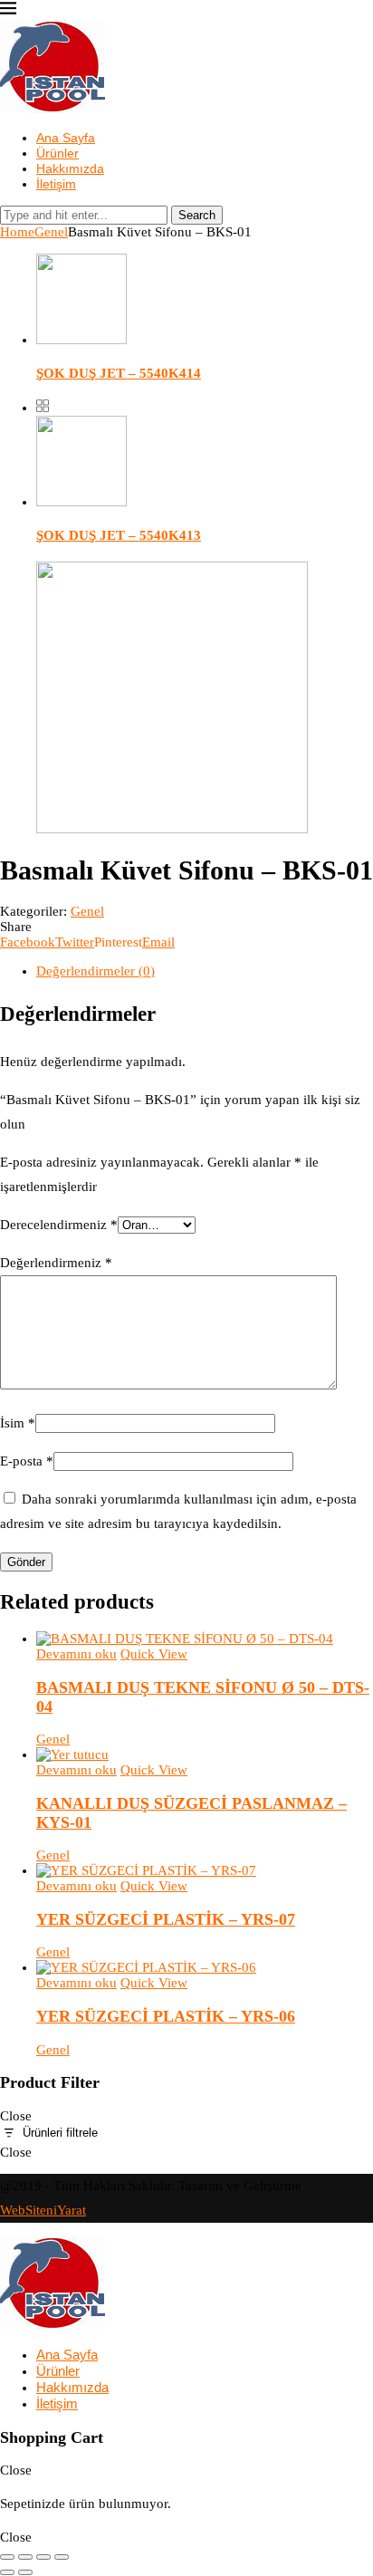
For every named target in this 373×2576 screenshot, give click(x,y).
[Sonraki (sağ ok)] (25, 2572)
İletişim (56, 184)
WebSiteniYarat (43, 2210)
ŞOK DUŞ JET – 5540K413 (119, 535)
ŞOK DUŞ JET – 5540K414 (119, 373)
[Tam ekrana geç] (25, 2557)
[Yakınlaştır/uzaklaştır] (7, 2557)
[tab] (205, 971)
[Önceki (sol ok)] (7, 2572)
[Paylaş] (43, 2557)
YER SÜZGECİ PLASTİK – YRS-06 (166, 2016)
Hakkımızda (70, 168)
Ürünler (57, 153)
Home (17, 232)
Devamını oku (77, 1654)
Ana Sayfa (66, 138)
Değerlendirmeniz (56, 1263)
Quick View (154, 1654)
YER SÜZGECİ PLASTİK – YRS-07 (166, 1919)
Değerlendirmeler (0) (96, 971)
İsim (18, 1423)
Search (197, 215)
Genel (51, 232)
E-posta (27, 1461)
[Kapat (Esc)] (62, 2557)
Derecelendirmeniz (59, 1225)
